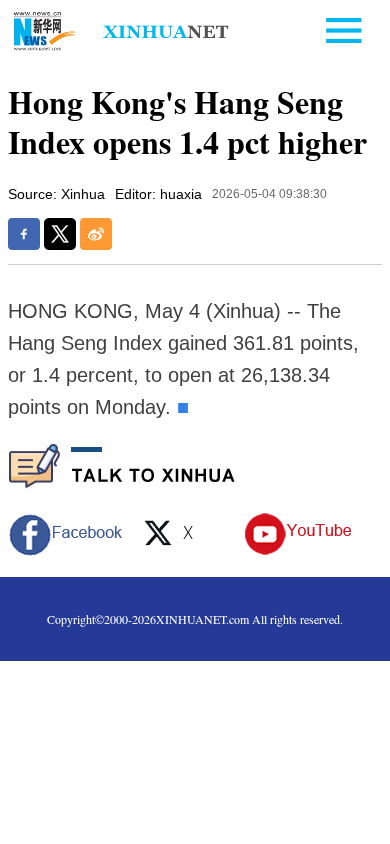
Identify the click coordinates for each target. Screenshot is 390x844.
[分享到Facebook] (24, 234)
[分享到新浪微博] (96, 234)
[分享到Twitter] (60, 234)
